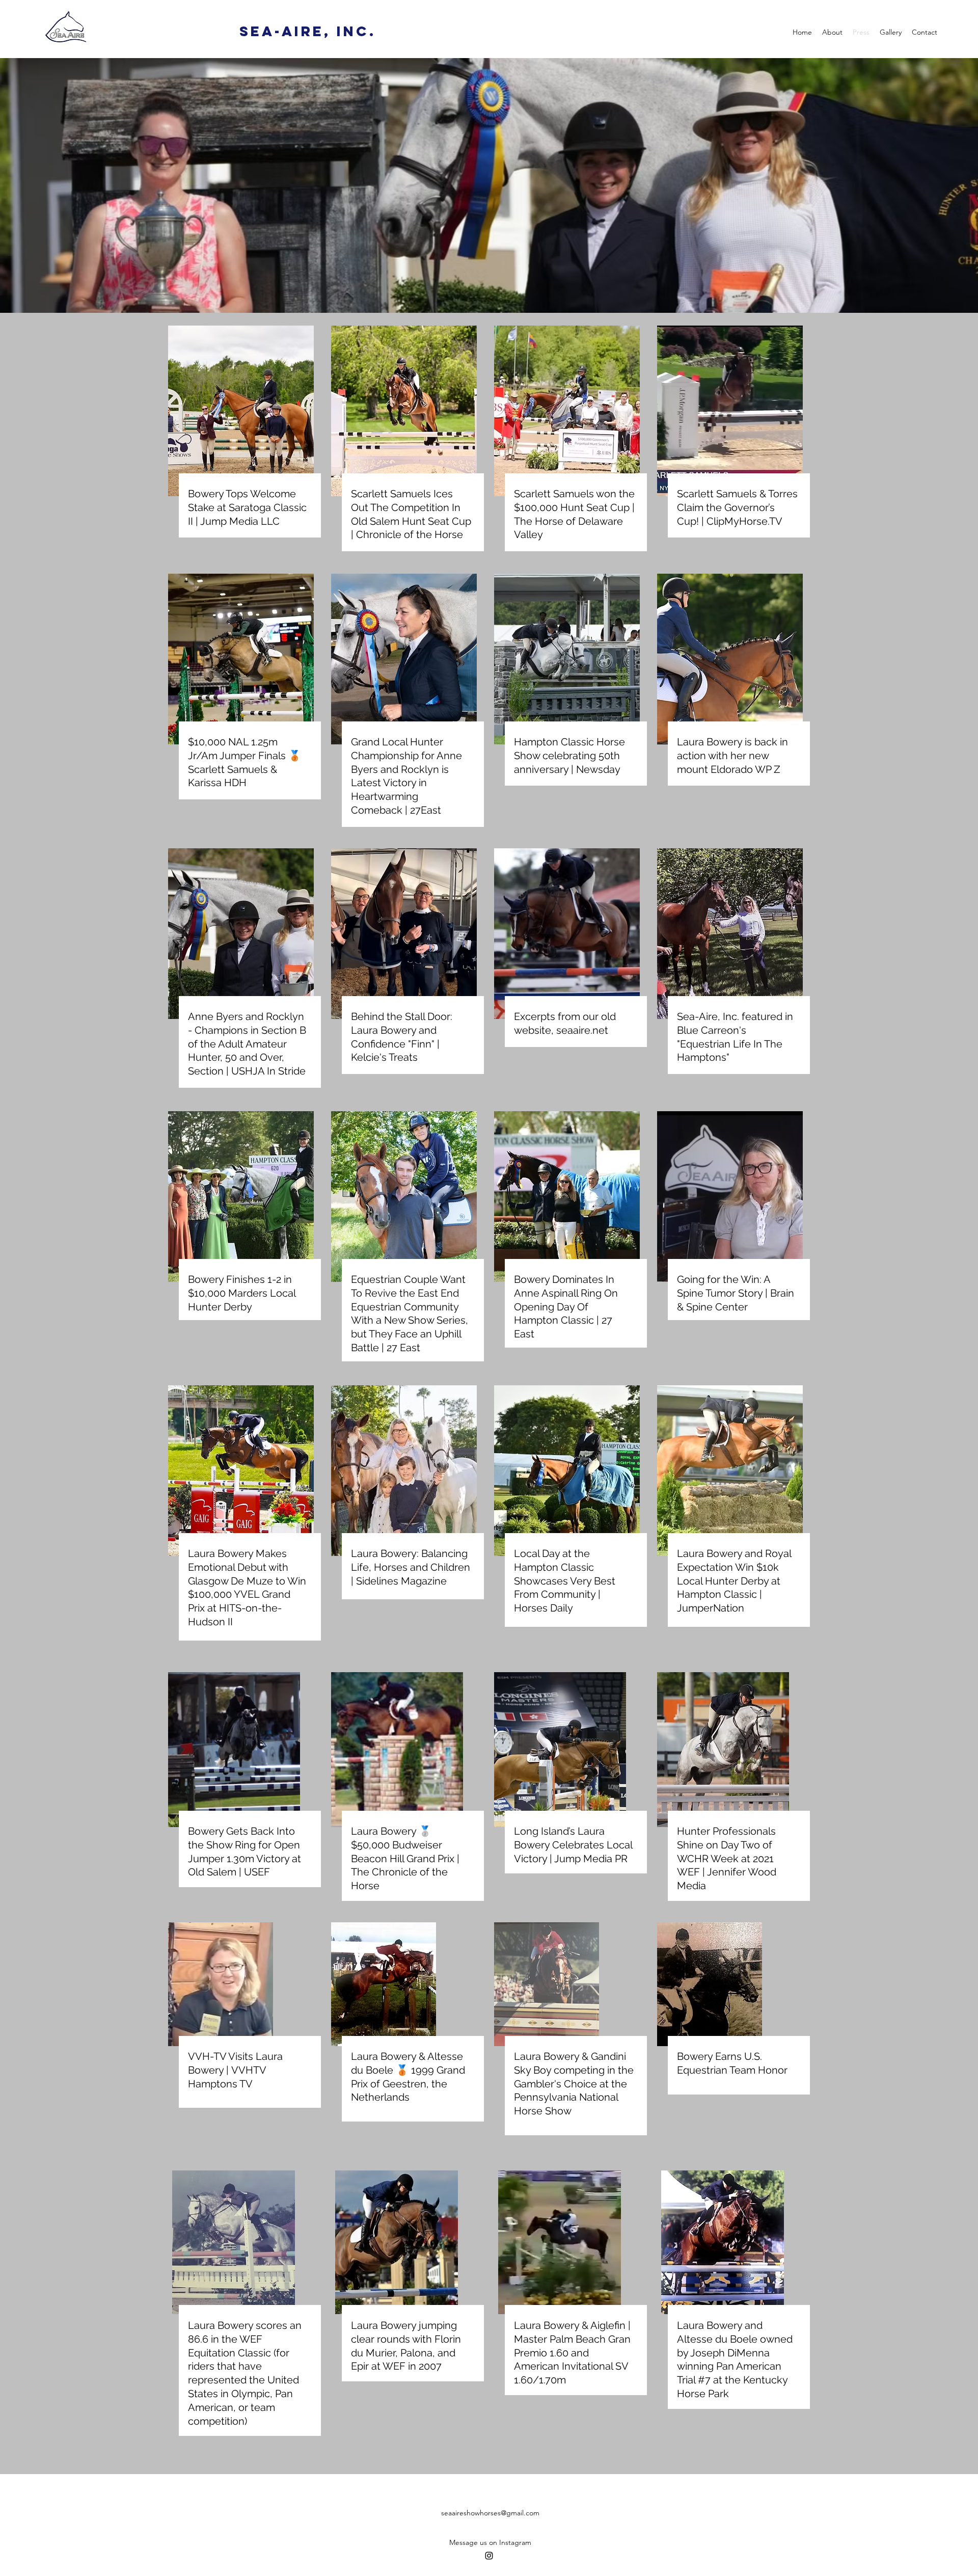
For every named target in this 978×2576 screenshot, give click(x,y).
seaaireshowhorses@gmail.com (490, 2513)
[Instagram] (489, 2556)
